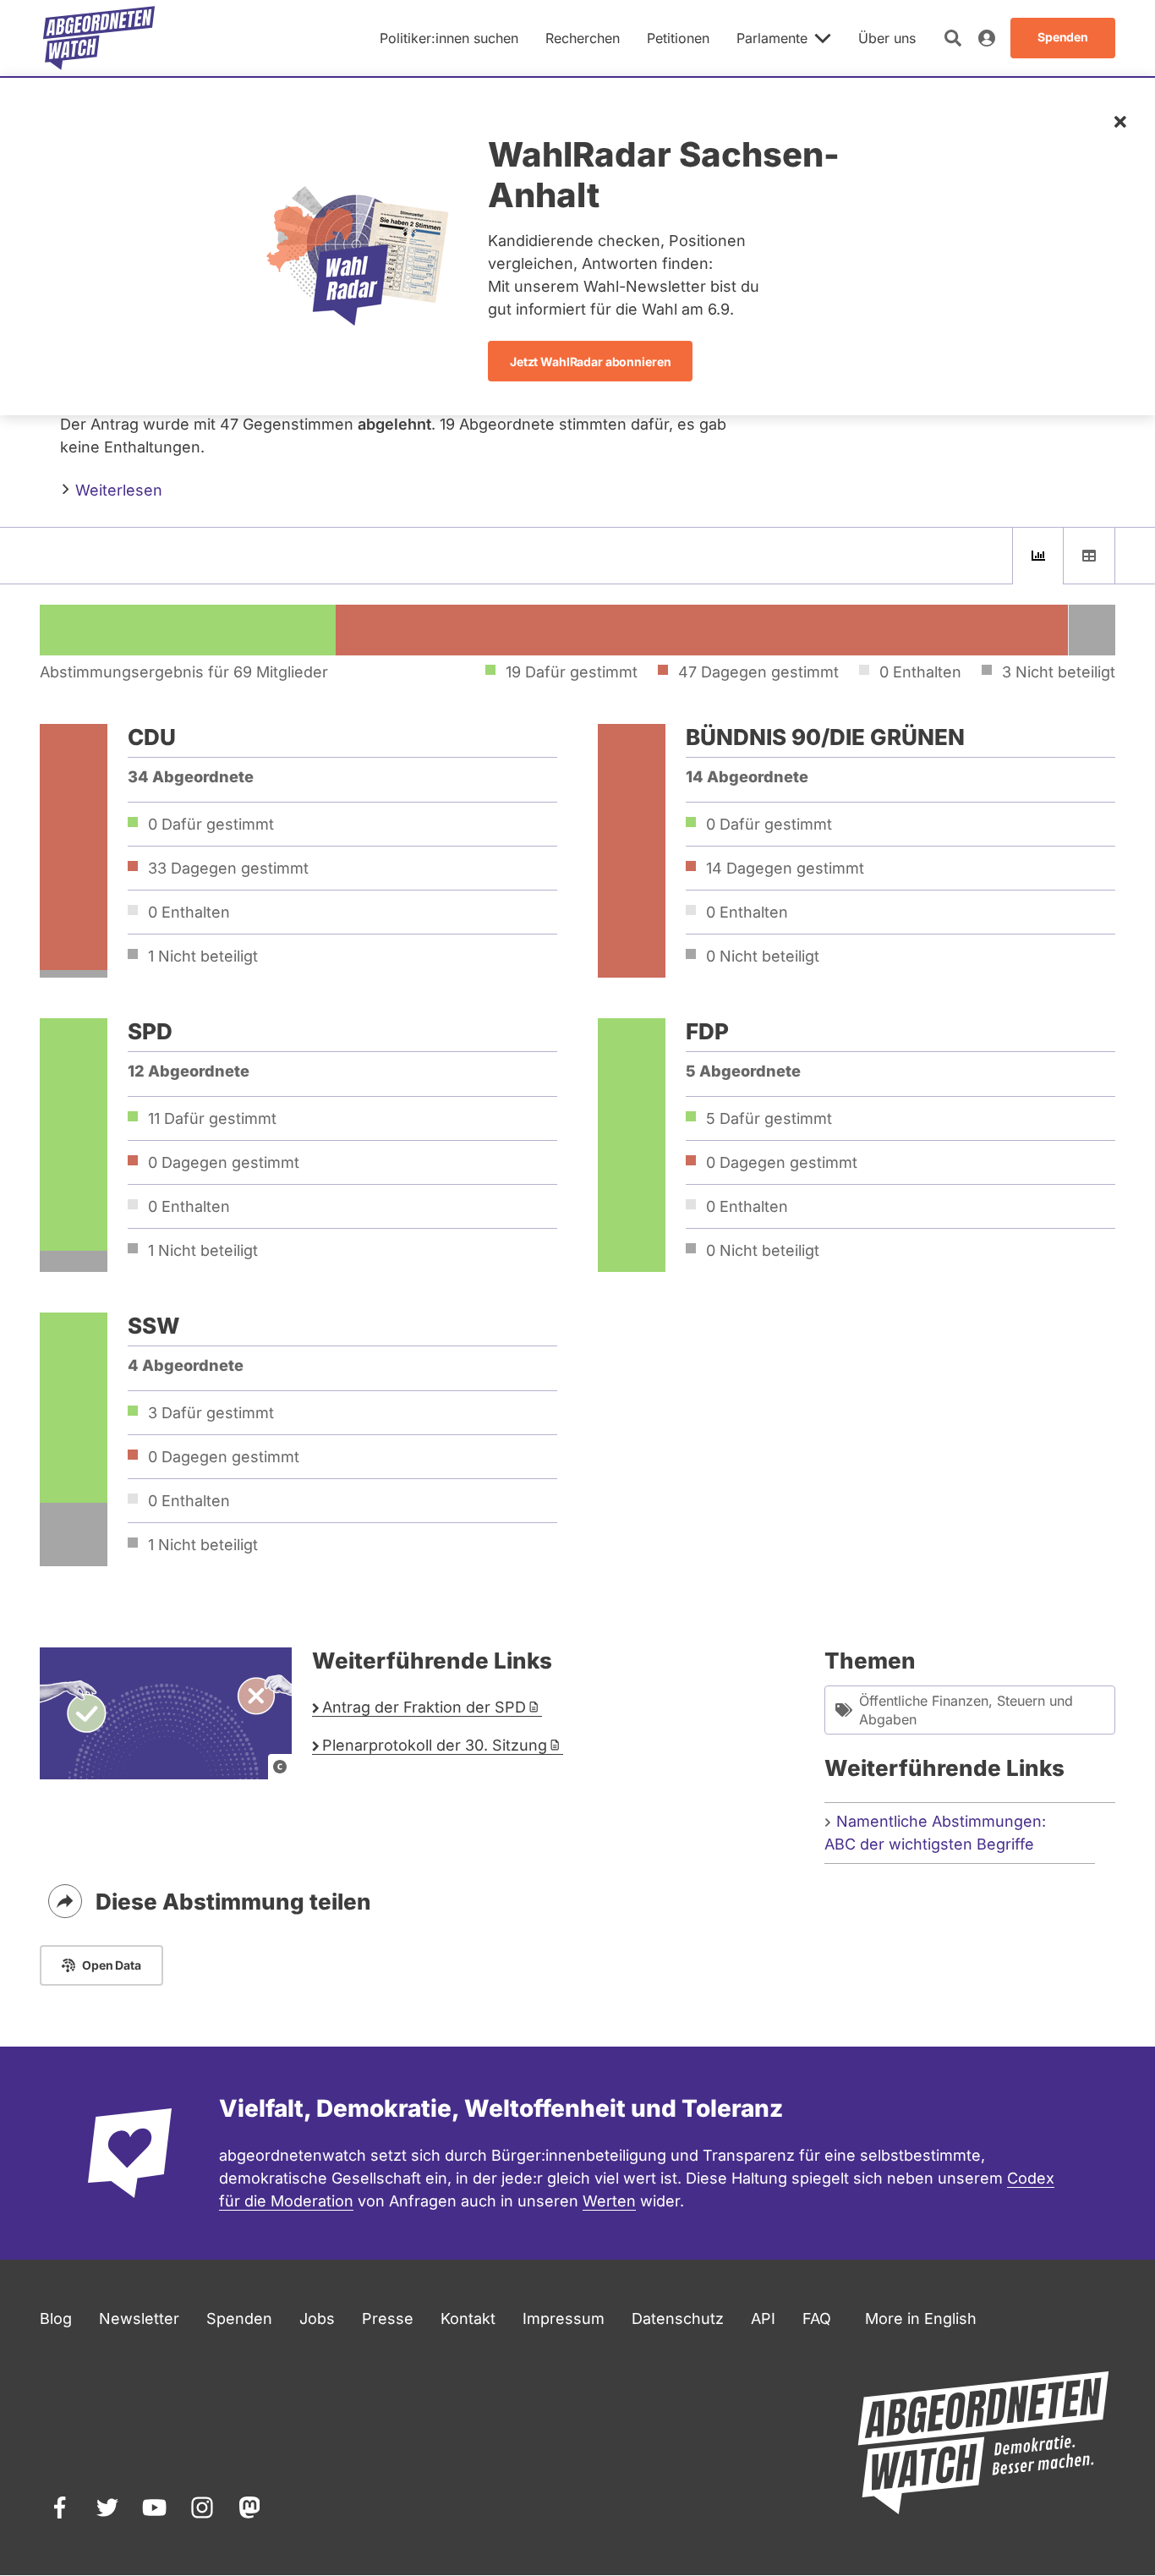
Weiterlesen (117, 490)
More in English (921, 2318)
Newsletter (139, 2318)
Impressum (564, 2318)
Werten (609, 2201)
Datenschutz (678, 2318)
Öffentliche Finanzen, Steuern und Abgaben (966, 1710)
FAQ (817, 2318)
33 (228, 868)
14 (785, 868)
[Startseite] (99, 38)
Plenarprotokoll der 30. (435, 1745)
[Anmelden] (987, 38)
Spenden (239, 2318)
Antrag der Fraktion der (424, 1707)
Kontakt (468, 2318)
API (763, 2318)
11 (212, 1118)
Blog (56, 2318)
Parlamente (772, 38)
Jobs (317, 2318)
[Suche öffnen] (953, 38)
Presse (388, 2318)
